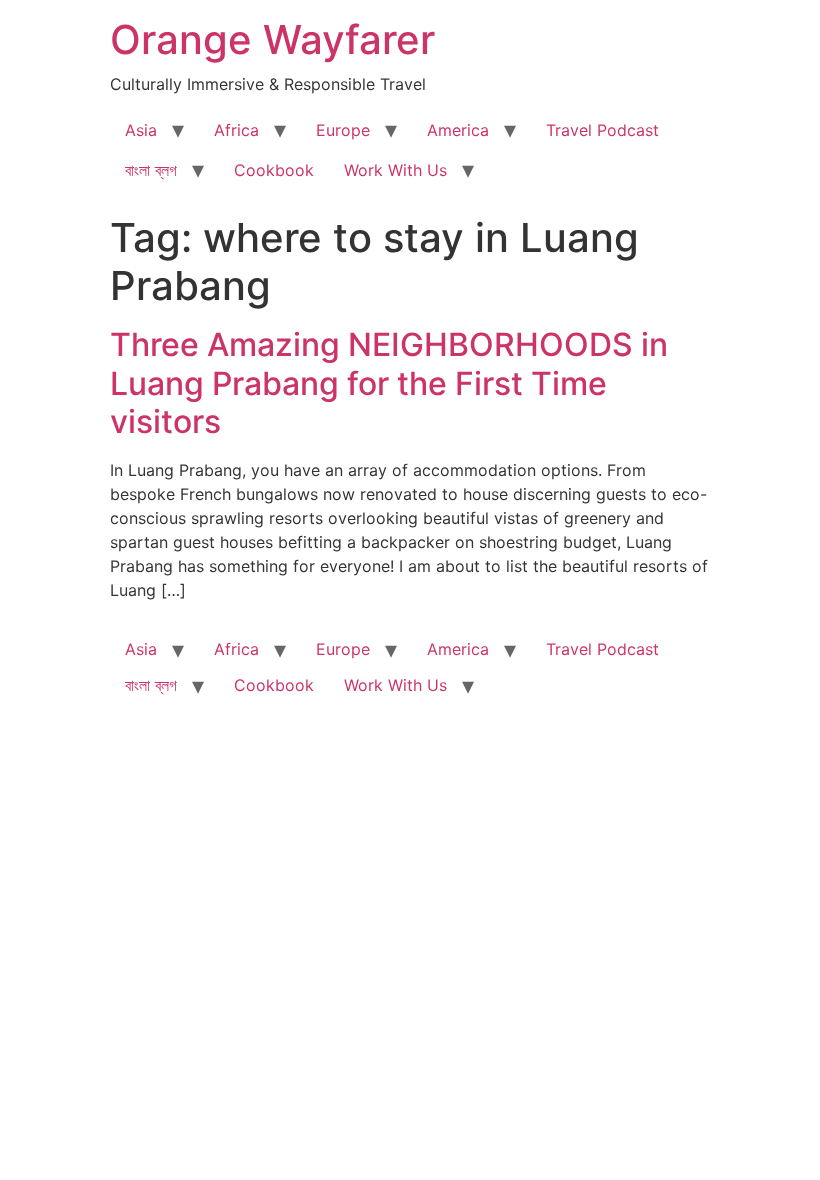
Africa (236, 130)
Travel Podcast (602, 130)
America (458, 130)
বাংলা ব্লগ (151, 170)
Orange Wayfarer (272, 39)
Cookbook (274, 170)
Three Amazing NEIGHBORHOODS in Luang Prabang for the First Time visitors (389, 383)
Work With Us (395, 170)
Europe (343, 130)
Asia (141, 130)
